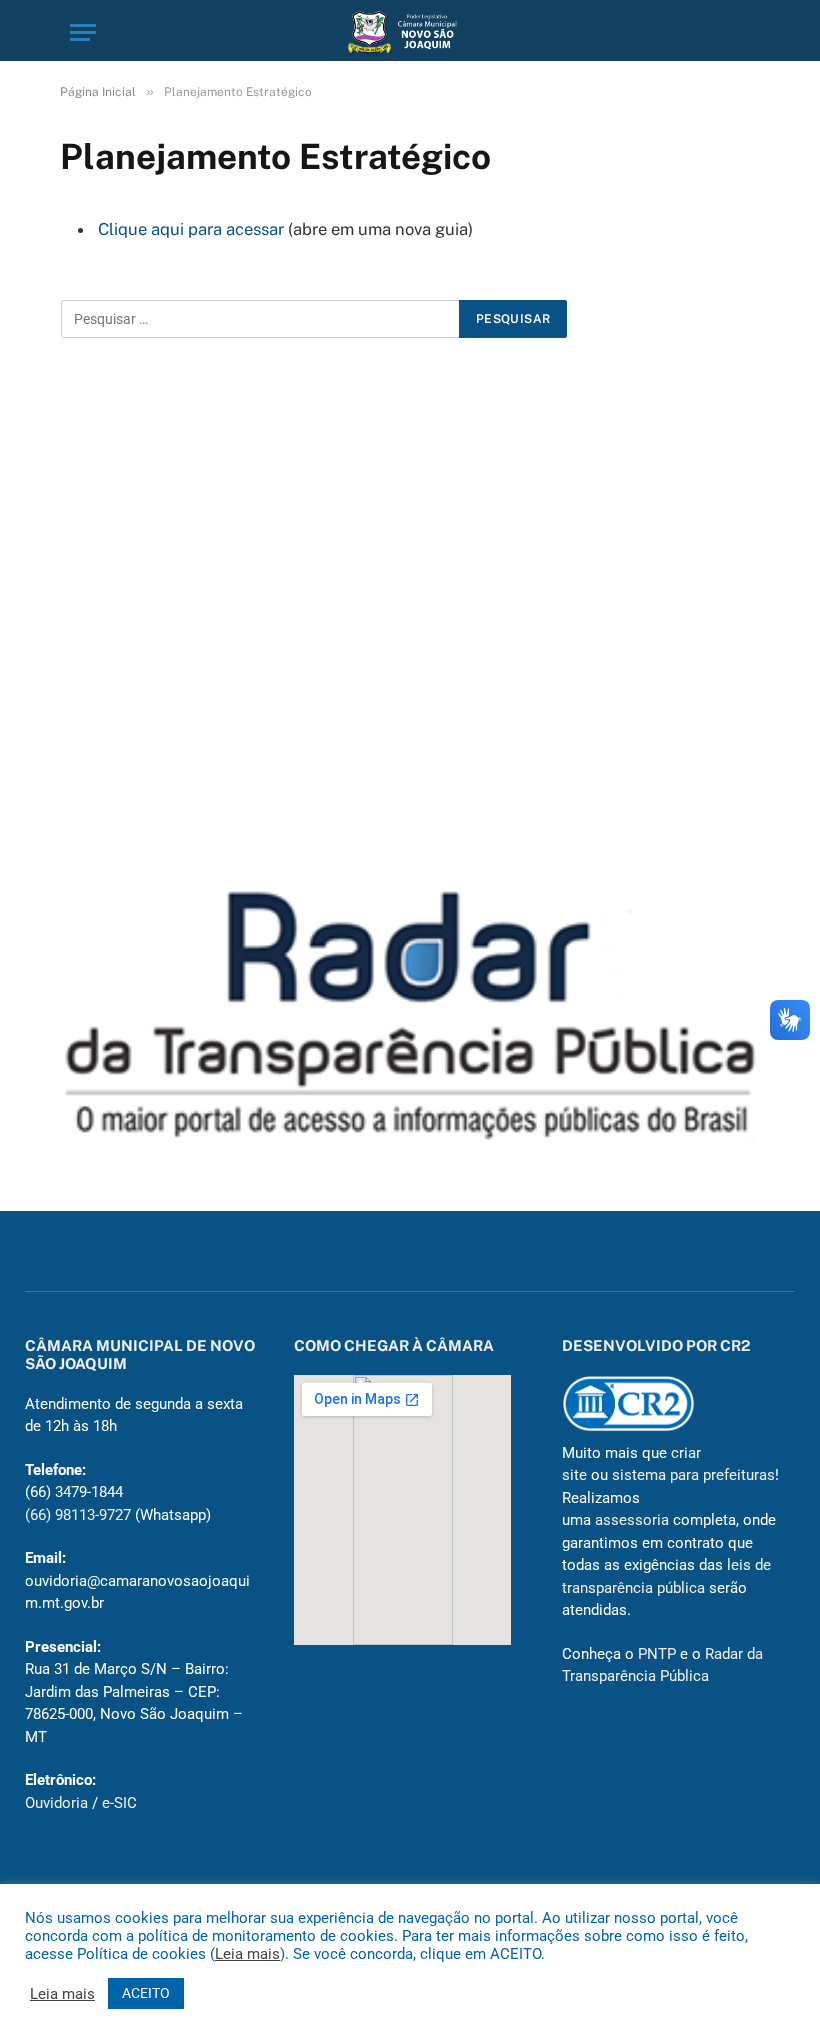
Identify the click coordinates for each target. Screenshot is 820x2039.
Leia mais (247, 1954)
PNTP (657, 1654)
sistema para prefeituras (693, 1475)
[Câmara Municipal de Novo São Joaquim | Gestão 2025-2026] (410, 32)
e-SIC (119, 1803)
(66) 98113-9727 (78, 1515)
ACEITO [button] (146, 1993)
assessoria (632, 1520)
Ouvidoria (56, 1803)
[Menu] (83, 32)
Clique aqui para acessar (191, 229)
